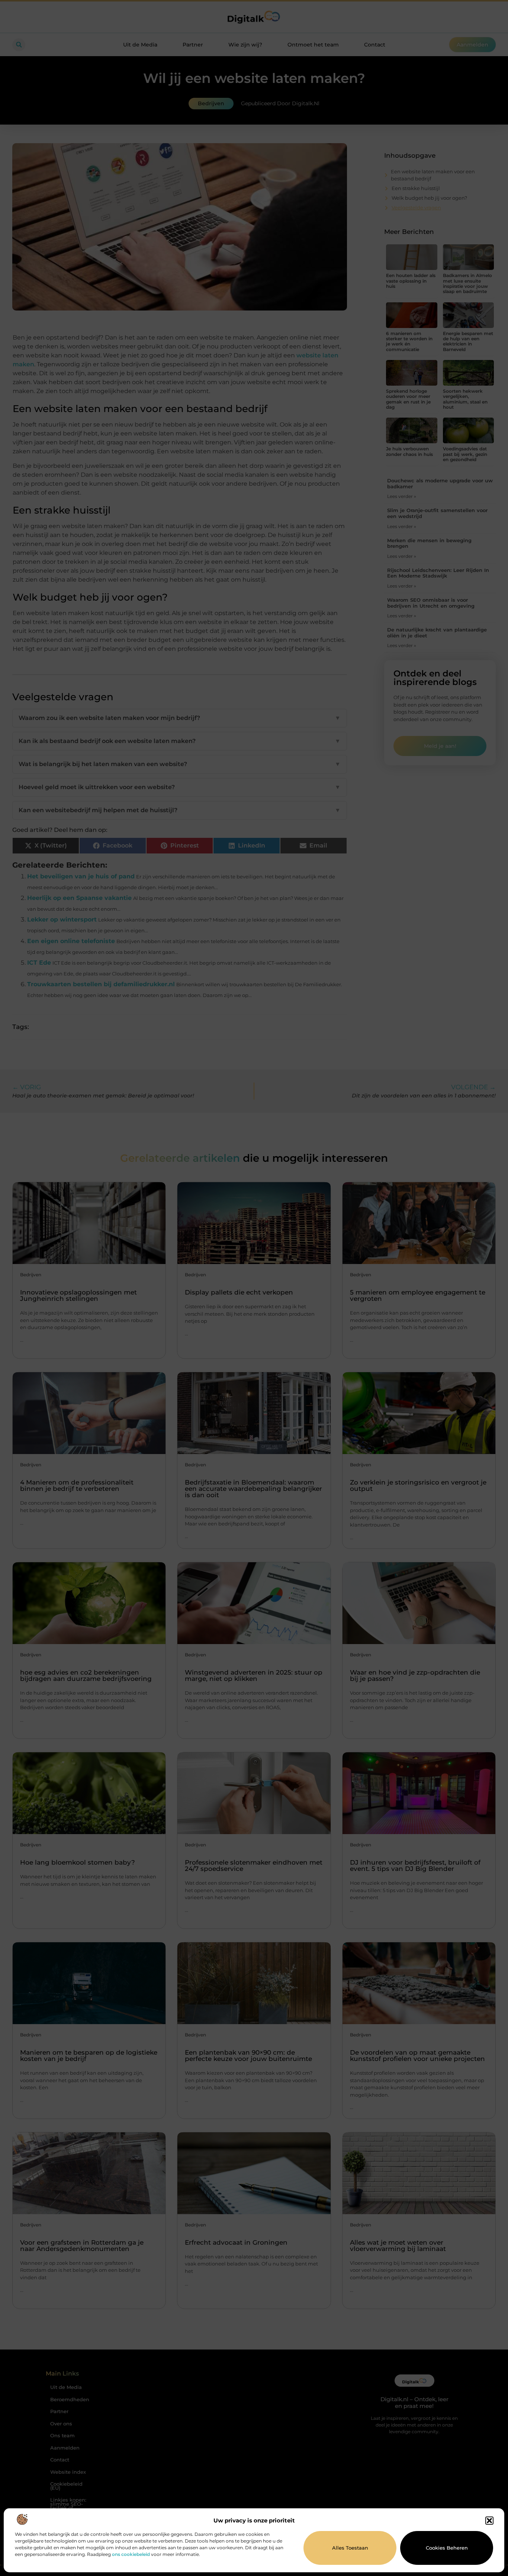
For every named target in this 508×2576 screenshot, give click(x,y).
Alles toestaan (350, 2548)
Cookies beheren (447, 2548)
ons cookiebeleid (131, 2554)
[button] (489, 2521)
